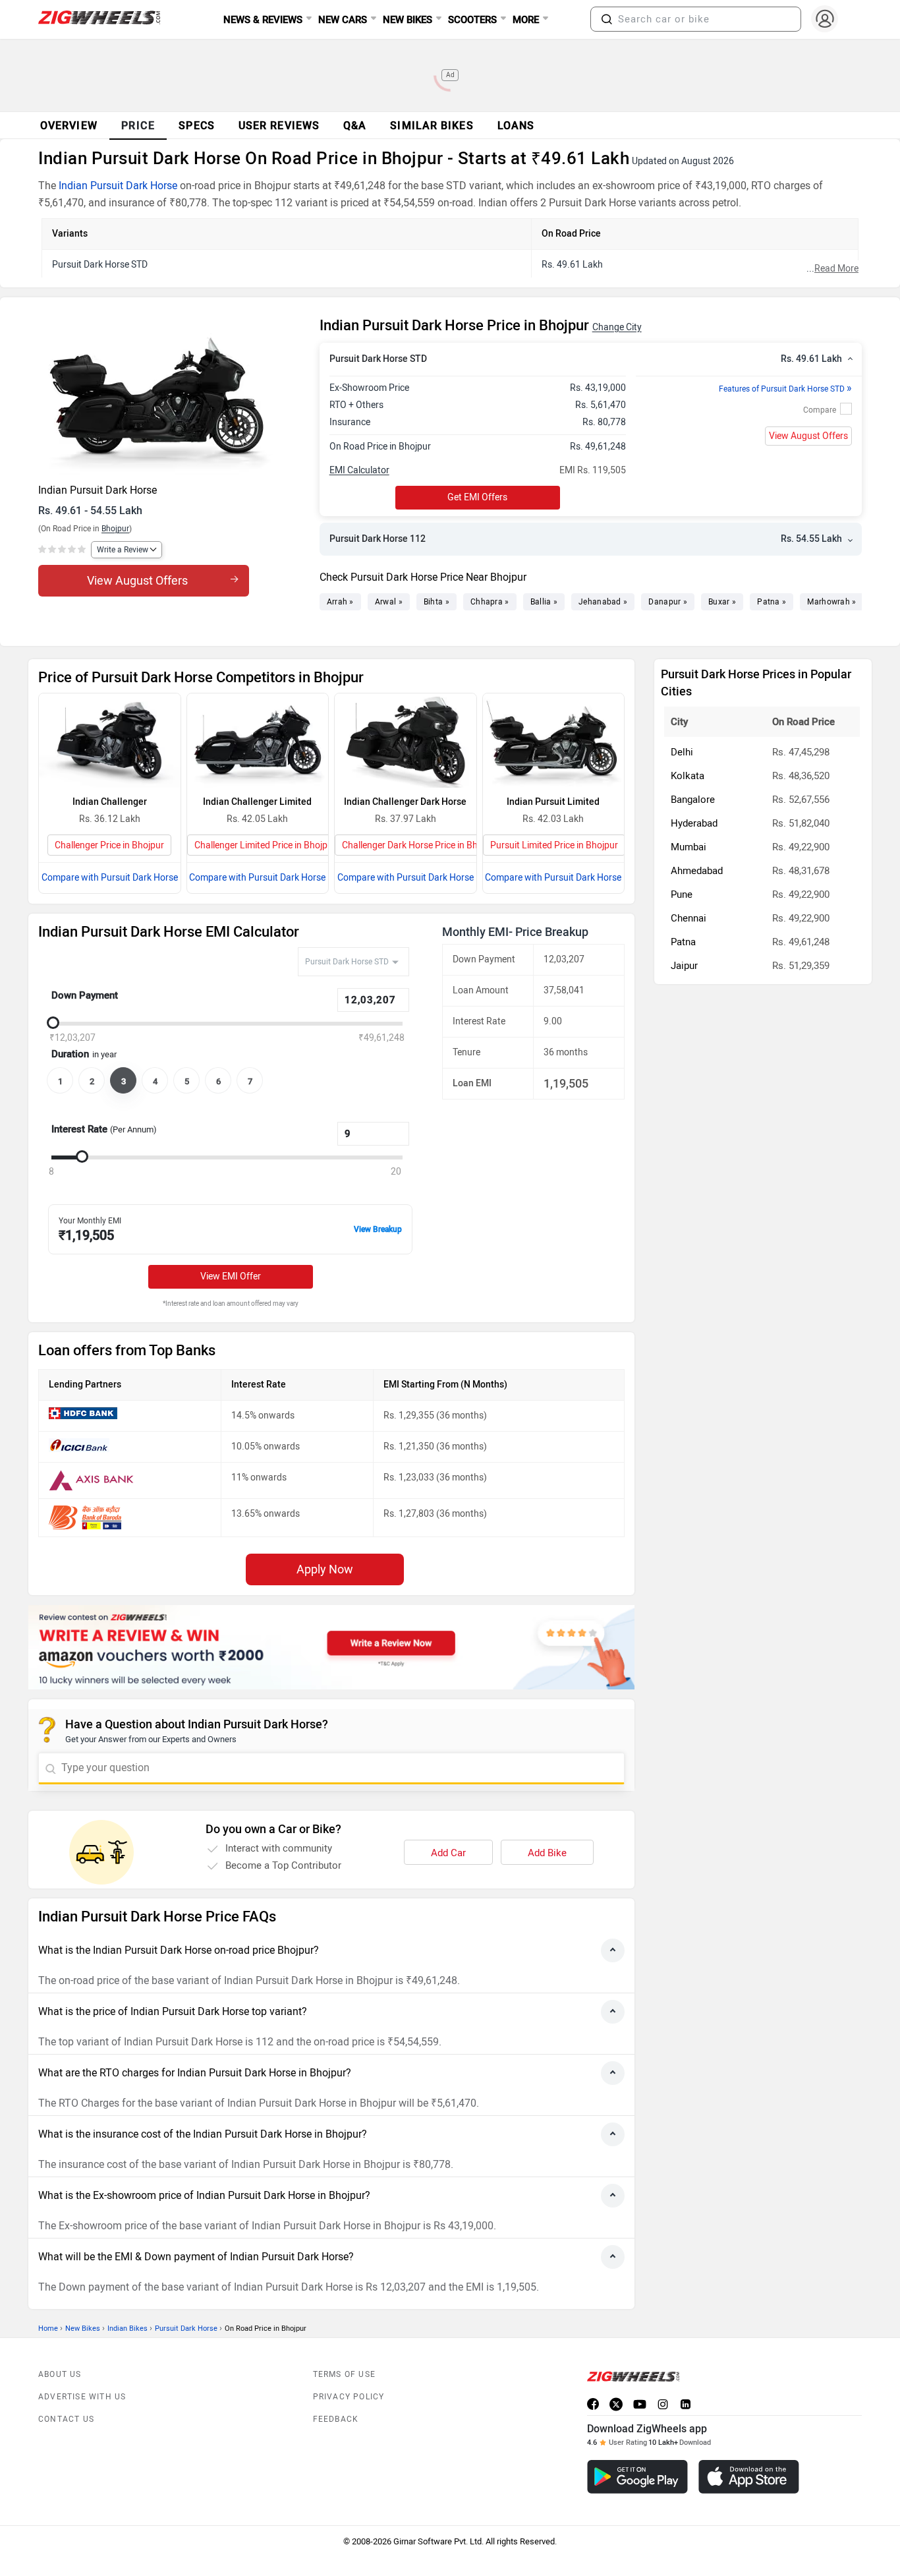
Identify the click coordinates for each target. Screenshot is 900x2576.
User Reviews (279, 126)
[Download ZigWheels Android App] (637, 2477)
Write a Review (123, 550)
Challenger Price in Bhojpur (109, 845)
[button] (607, 19)
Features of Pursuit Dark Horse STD (785, 389)
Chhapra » (490, 602)
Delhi (682, 752)
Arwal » (389, 602)
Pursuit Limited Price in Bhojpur (554, 845)
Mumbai (689, 847)
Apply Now (325, 1569)
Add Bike (547, 1853)
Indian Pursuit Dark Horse (118, 186)
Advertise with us (82, 2397)
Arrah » (340, 602)
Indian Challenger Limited (257, 802)
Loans (516, 126)
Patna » (772, 602)
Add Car (448, 1853)
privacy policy (349, 2397)
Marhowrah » (831, 602)
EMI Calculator (359, 470)
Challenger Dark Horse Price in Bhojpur (420, 845)
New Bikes (83, 2328)
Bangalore (693, 800)
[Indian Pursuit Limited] (554, 741)
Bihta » (436, 602)
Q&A (355, 126)
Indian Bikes (127, 2328)
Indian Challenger (110, 802)
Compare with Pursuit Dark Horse (110, 878)
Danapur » (668, 602)
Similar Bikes (432, 126)
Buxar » (722, 602)
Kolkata (688, 776)
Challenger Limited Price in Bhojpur (265, 845)
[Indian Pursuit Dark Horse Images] (172, 396)
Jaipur (684, 966)
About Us (60, 2374)
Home (48, 2328)
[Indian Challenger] (110, 741)
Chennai (689, 918)
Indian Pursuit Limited (553, 802)
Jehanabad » (603, 602)
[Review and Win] (331, 1647)
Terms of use (344, 2374)
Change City (617, 327)
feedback (336, 2419)
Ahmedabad (697, 871)
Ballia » (544, 602)
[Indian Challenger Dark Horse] (406, 741)
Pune (682, 894)
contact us (66, 2419)
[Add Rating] (63, 550)
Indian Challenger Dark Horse (405, 802)
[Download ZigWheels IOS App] (749, 2477)
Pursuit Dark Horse (186, 2328)
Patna (683, 942)
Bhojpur (115, 529)
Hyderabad (694, 823)
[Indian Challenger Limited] (258, 741)
